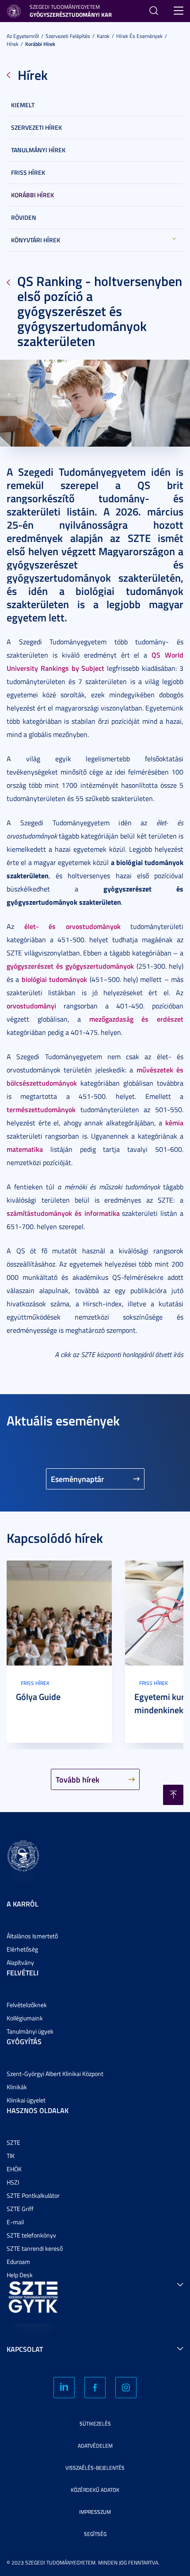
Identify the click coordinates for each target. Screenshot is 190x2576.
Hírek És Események (139, 36)
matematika (25, 1149)
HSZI (13, 2182)
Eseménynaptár (78, 1479)
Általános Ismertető (32, 1936)
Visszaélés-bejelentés (95, 2468)
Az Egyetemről (23, 36)
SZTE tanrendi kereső (35, 2248)
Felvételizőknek (27, 2005)
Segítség (95, 2534)
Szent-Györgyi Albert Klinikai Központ (55, 2074)
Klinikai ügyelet (26, 2100)
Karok (103, 36)
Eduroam (18, 2262)
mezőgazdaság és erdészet (136, 1019)
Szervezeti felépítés (68, 36)
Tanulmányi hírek (38, 150)
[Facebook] (95, 2388)
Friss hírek (28, 172)
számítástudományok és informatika (63, 1213)
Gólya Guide (38, 1696)
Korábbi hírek (40, 44)
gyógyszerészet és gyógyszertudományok (70, 966)
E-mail (15, 2222)
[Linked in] (64, 2388)
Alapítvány (20, 1962)
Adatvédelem (95, 2446)
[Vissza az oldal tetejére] (173, 1795)
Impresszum (95, 2512)
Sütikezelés (95, 2424)
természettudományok (41, 1109)
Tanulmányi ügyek (30, 2031)
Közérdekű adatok (95, 2490)
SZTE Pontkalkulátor (33, 2195)
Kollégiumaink (25, 2018)
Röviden (24, 217)
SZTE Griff (20, 2209)
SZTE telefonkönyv (31, 2235)
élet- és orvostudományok (72, 926)
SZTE (13, 2142)
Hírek (13, 44)
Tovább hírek (78, 1779)
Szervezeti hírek (36, 127)
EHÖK (14, 2169)
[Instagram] (126, 2388)
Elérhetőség (22, 1949)
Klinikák (17, 2087)
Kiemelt (23, 105)
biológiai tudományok (54, 979)
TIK (11, 2156)
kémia (174, 1123)
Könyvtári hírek (36, 240)
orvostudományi (31, 1006)
